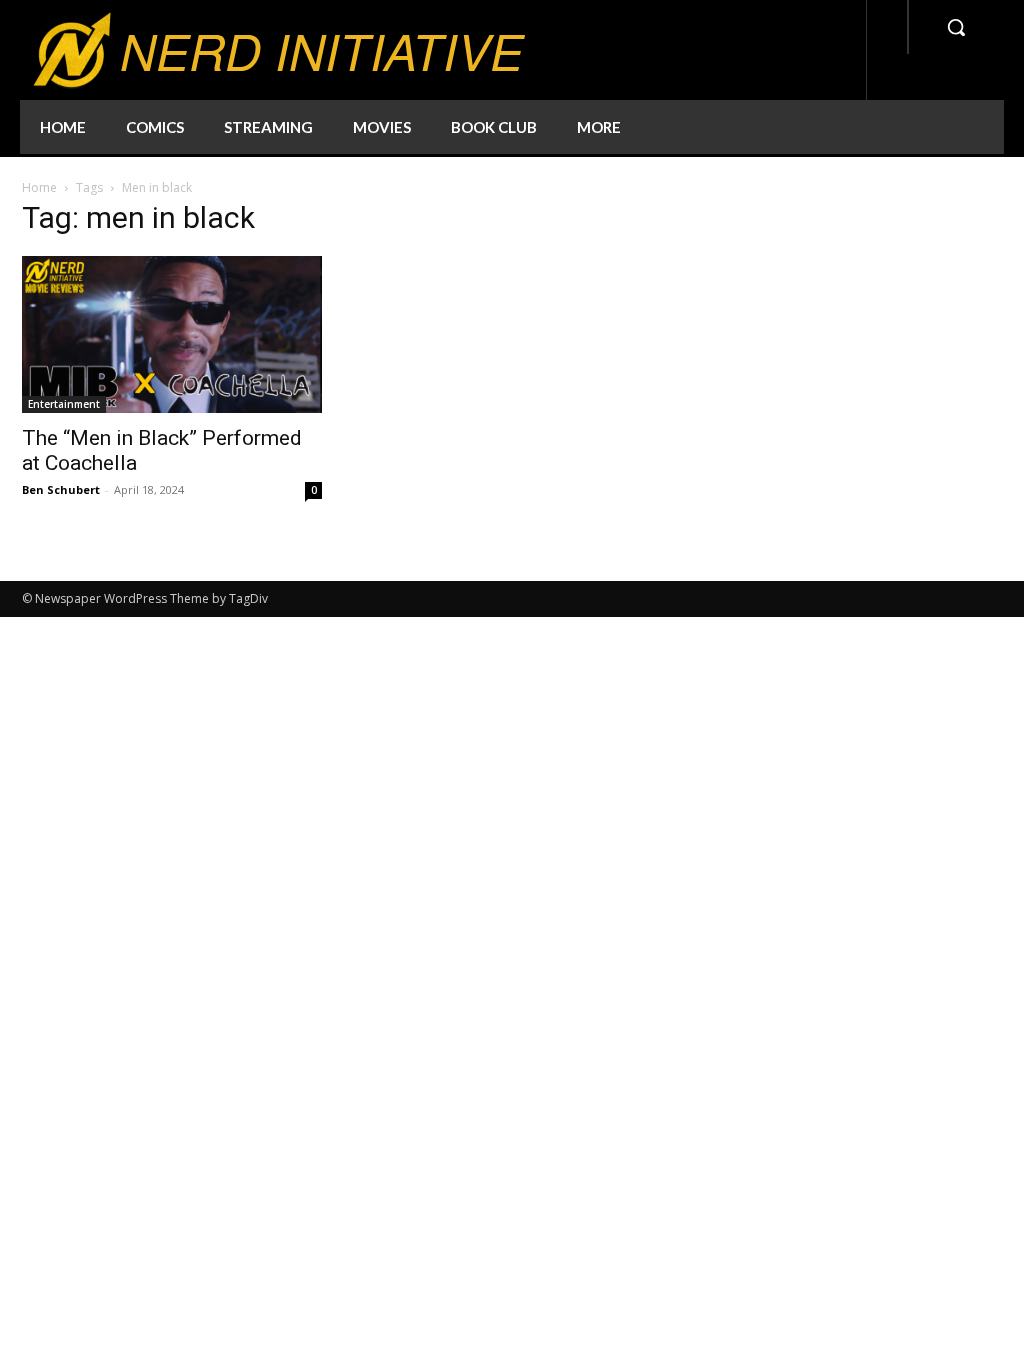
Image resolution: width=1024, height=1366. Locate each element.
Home (39, 187)
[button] (956, 27)
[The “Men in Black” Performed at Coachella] (172, 334)
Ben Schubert (61, 489)
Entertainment (64, 404)
